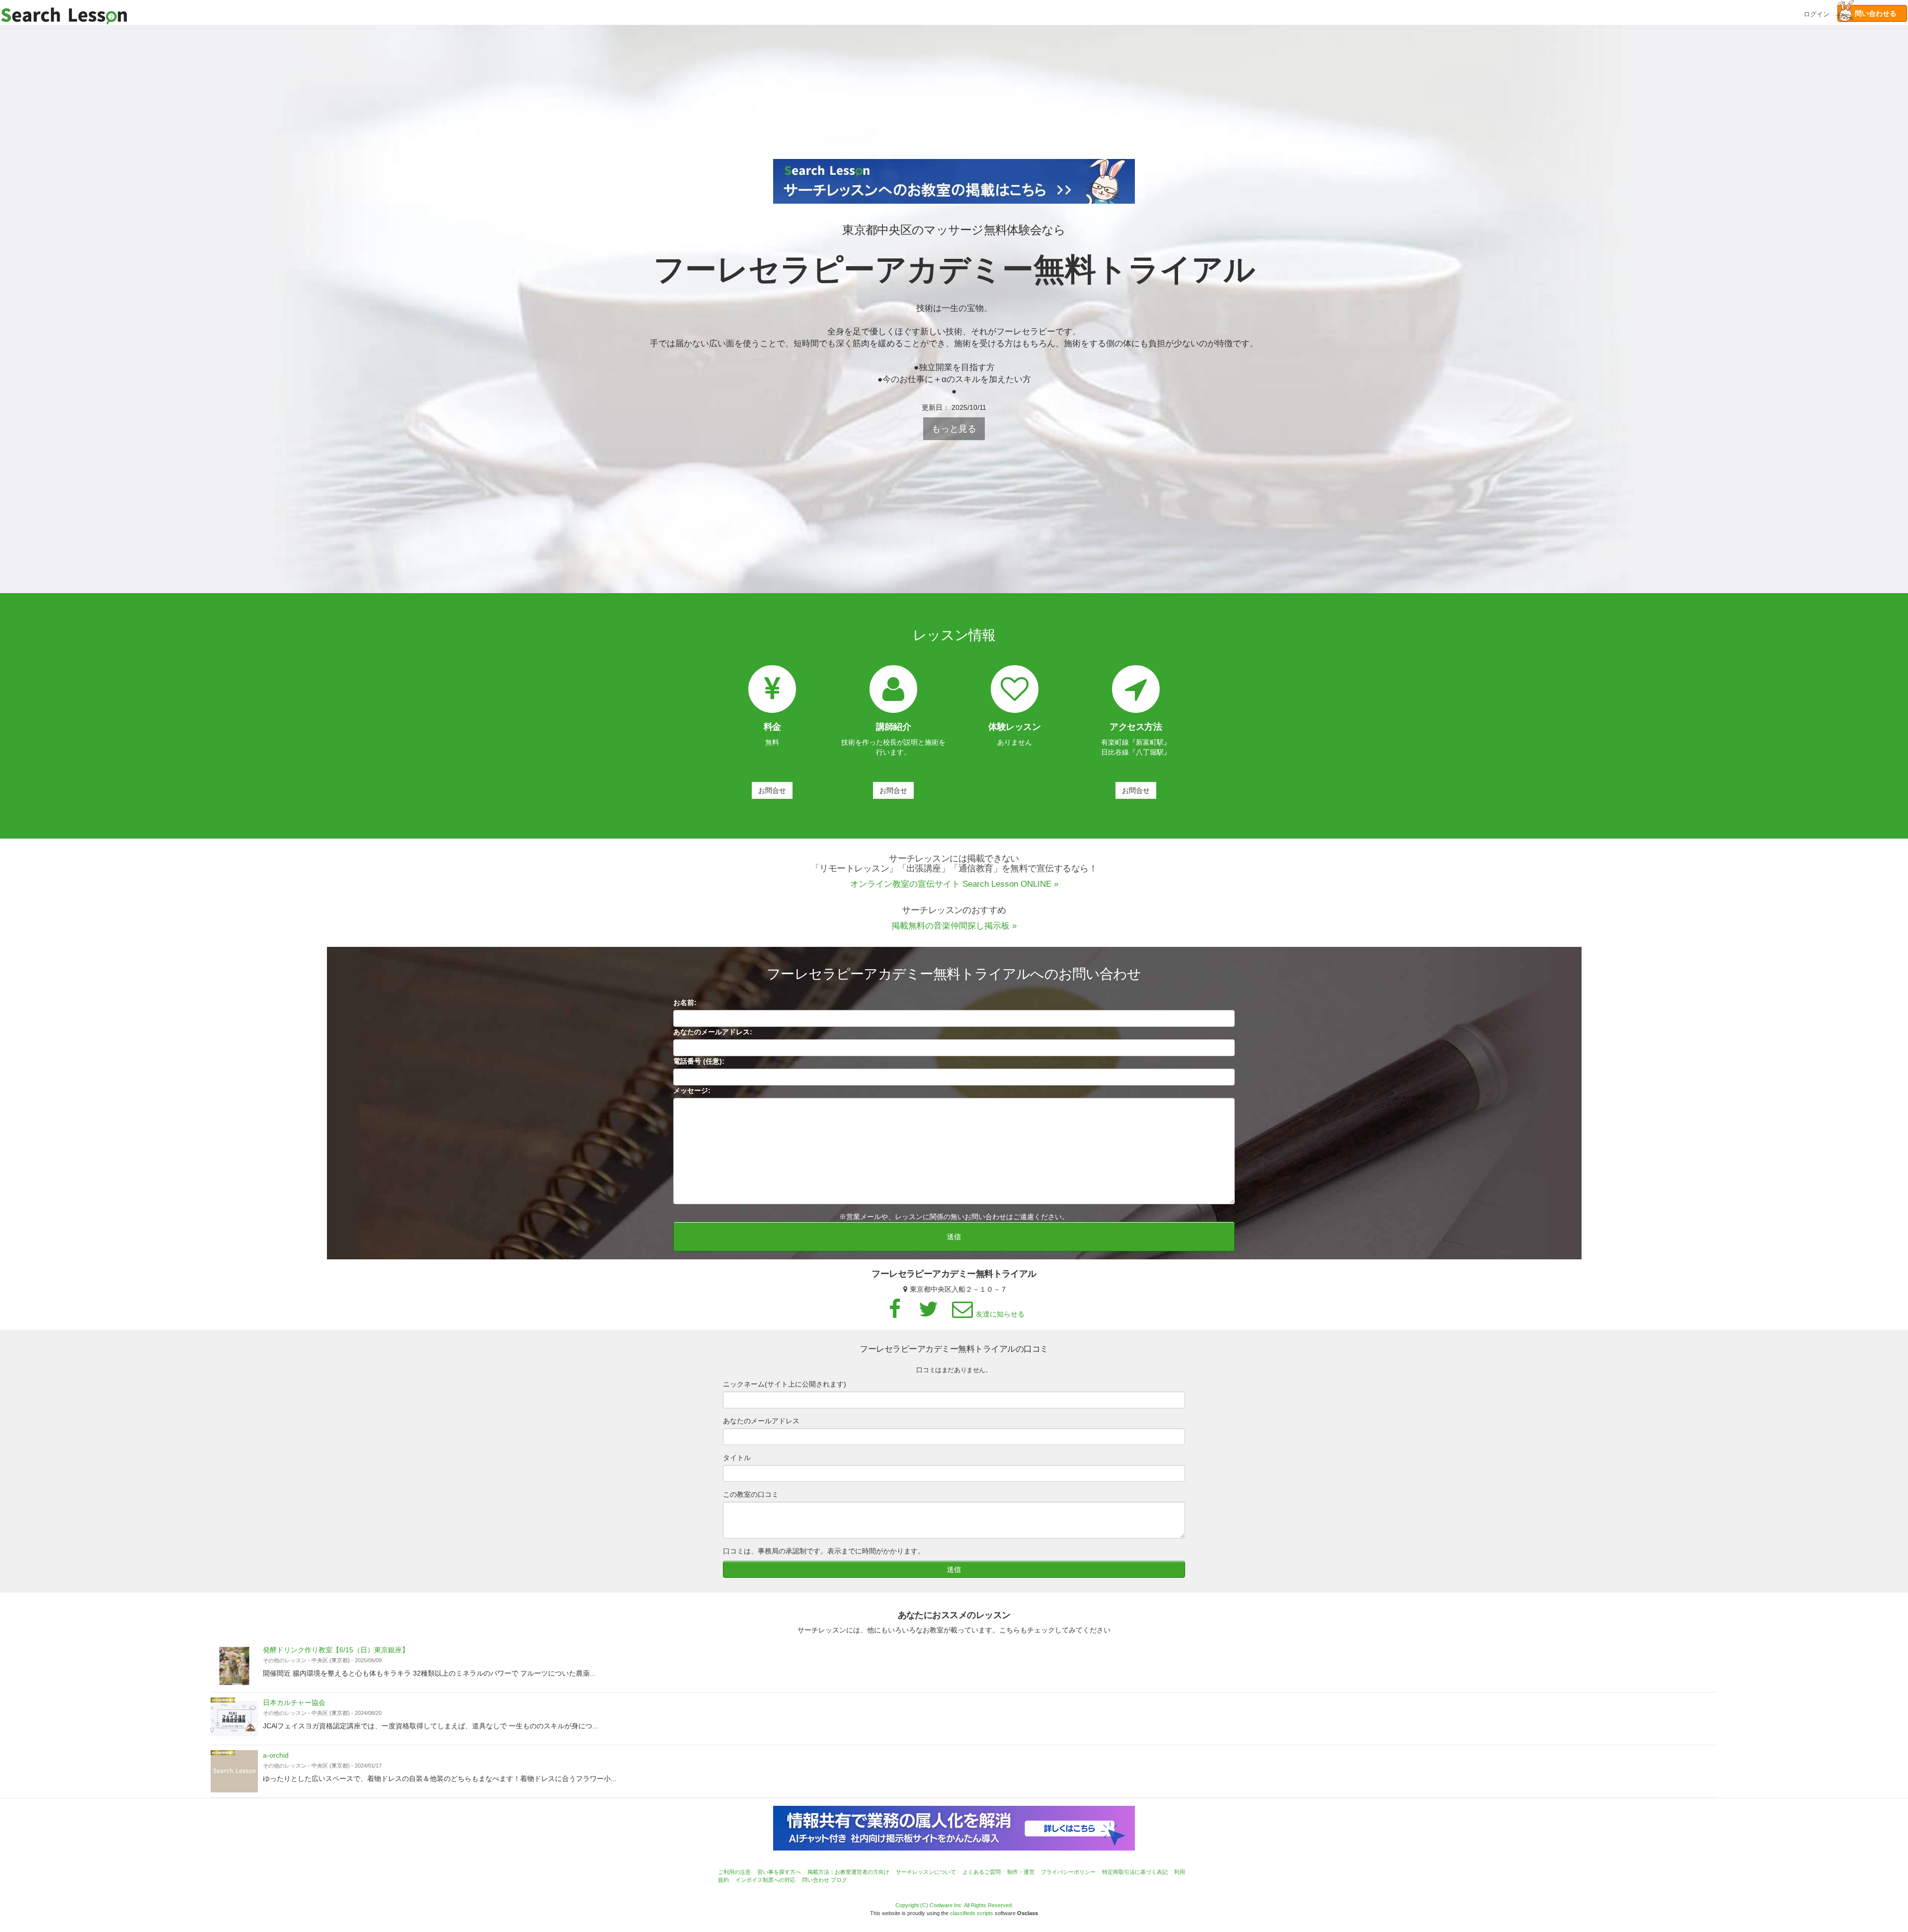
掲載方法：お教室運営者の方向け (848, 1872)
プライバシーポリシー (1068, 1872)
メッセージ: (692, 1090)
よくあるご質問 (982, 1872)
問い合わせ (816, 1880)
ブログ (839, 1880)
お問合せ (772, 790)
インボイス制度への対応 (765, 1880)
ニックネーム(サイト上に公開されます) (785, 1384)
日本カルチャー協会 (294, 1702)
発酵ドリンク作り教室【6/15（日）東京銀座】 (336, 1650)
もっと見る (954, 429)
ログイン (1817, 13)
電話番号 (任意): (699, 1061)
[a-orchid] (234, 1771)
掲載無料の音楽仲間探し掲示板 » (954, 926)
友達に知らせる (1000, 1314)
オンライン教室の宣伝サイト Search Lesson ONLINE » (954, 884)
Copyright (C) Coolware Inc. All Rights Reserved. (954, 1905)
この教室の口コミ (751, 1494)
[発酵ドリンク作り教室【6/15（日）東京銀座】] (234, 1666)
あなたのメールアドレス (761, 1421)
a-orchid (276, 1755)
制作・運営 (1021, 1872)
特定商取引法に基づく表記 (1135, 1872)
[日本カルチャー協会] (234, 1719)
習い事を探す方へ (779, 1872)
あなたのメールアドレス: (713, 1032)
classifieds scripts (972, 1913)
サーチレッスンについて (926, 1872)
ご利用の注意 (734, 1872)
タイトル (737, 1458)
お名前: (685, 1003)
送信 (954, 1236)
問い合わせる (1872, 13)
